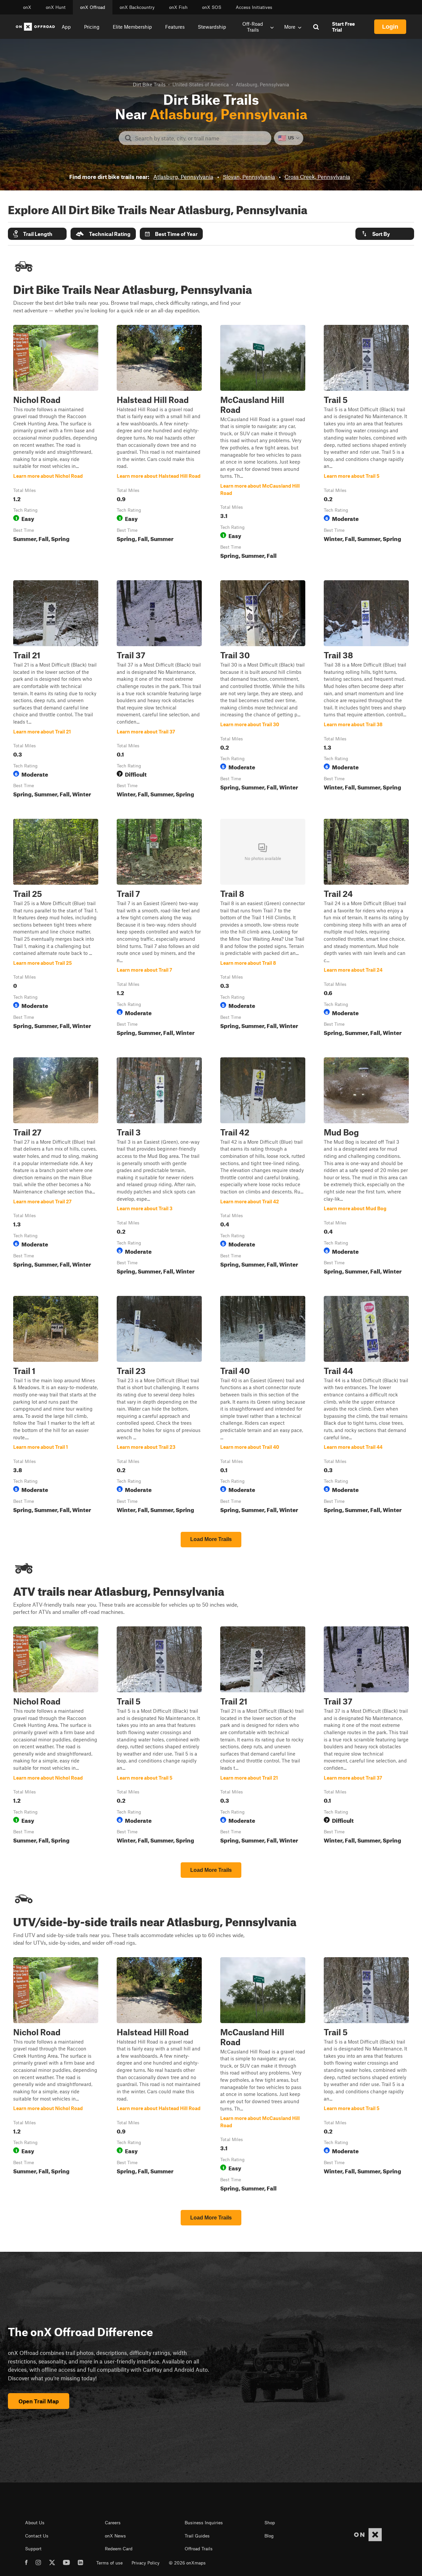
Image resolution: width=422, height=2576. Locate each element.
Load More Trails (211, 1539)
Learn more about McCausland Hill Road (263, 443)
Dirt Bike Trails (149, 84)
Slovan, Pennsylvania (249, 177)
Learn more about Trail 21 (56, 690)
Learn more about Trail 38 (366, 690)
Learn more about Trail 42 (263, 1167)
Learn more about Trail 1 (56, 1406)
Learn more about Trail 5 (366, 443)
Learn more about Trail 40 (263, 1406)
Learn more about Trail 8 (263, 929)
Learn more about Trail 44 (366, 1406)
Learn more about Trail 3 (159, 1167)
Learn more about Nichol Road (56, 443)
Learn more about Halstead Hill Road (159, 443)
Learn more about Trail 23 (159, 1406)
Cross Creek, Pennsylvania (317, 177)
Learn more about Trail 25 (56, 929)
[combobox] (200, 138)
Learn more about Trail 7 (159, 929)
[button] (37, 234)
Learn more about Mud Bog (366, 1167)
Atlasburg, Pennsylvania (183, 177)
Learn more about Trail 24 (366, 929)
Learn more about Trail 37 (159, 690)
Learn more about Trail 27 (56, 1167)
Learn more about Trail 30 (263, 690)
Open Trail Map (39, 2401)
